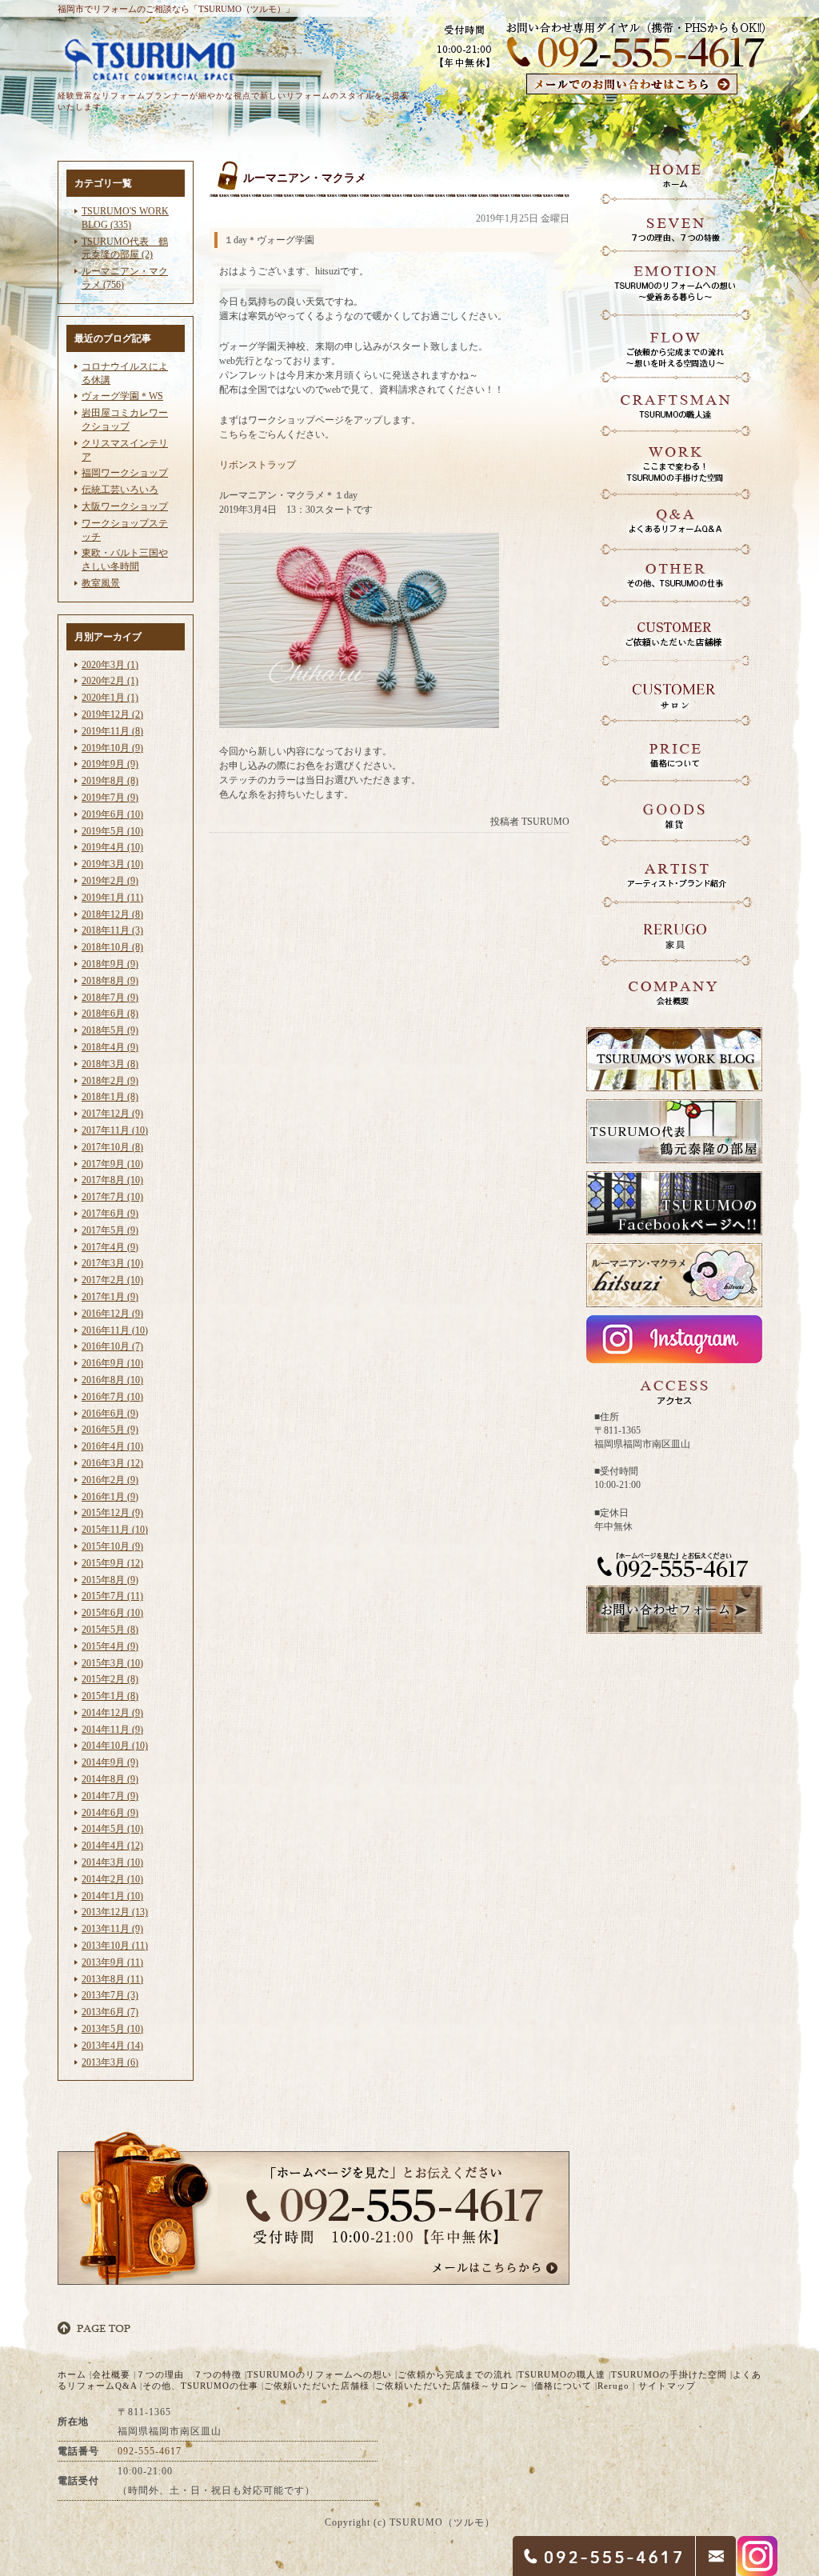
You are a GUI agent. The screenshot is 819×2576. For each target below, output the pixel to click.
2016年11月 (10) (115, 1330)
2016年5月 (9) (110, 1430)
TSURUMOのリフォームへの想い (320, 2374)
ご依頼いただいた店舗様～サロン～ (452, 2386)
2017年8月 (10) (112, 1180)
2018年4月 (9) (110, 1047)
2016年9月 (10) (112, 1363)
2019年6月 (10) (112, 814)
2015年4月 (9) (110, 1646)
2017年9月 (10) (112, 1164)
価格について (563, 2386)
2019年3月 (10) (112, 864)
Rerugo (613, 2386)
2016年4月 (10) (112, 1446)
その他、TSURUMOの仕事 (200, 2386)
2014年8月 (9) (110, 1779)
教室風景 (101, 583)
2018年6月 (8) (110, 1014)
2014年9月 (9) (110, 1762)
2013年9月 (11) (112, 1962)
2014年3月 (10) (112, 1862)
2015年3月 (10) (112, 1663)
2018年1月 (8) (110, 1097)
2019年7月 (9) (110, 798)
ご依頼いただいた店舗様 (317, 2386)
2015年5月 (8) (110, 1630)
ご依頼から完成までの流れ (455, 2374)
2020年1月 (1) (110, 698)
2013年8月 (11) (112, 1979)
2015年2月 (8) (110, 1679)
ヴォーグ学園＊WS (122, 396)
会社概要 (111, 2374)
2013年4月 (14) (112, 2046)
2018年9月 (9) (110, 964)
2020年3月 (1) (110, 665)
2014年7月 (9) (110, 1796)
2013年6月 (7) (110, 2012)
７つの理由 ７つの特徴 (189, 2374)
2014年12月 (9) (112, 1713)
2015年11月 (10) (115, 1530)
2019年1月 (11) (112, 898)
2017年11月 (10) (115, 1130)
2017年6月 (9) (110, 1214)
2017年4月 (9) (110, 1247)
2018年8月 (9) (110, 981)
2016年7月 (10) (112, 1397)
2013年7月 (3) (110, 1995)
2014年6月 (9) (110, 1813)
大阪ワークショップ (125, 506)
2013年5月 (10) (112, 2029)
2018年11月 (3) (112, 930)
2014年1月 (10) (112, 1896)
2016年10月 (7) (112, 1346)
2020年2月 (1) (110, 681)
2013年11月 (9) (112, 1929)
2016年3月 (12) (112, 1463)
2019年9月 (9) (110, 764)
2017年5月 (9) (110, 1230)
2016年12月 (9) (112, 1314)
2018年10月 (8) (112, 947)
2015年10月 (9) (112, 1546)
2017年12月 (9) (112, 1114)
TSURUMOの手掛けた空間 (669, 2374)
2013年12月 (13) (115, 1912)
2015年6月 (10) (112, 1613)
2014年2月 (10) (112, 1879)
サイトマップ (667, 2386)
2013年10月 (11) (115, 1946)
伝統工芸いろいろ (120, 490)
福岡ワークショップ (125, 473)
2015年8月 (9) (110, 1580)
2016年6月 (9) (110, 1414)
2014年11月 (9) (112, 1730)
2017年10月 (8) (112, 1147)
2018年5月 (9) (110, 1030)
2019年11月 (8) (112, 731)
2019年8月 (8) (110, 781)
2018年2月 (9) (110, 1081)
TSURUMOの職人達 (562, 2374)
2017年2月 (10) (112, 1280)
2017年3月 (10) (112, 1263)
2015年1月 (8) (110, 1696)
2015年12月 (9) (112, 1513)
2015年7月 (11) (112, 1596)
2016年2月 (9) (110, 1480)
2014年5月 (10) (112, 1829)
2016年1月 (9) (110, 1497)
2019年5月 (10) (112, 831)
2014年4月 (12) (112, 1846)
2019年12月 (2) (112, 714)
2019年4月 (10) (112, 847)
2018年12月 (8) (112, 914)
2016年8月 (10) (112, 1380)
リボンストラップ (258, 465)
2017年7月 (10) (112, 1197)
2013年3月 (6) (110, 2062)
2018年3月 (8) (110, 1064)
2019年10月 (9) (112, 748)
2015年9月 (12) (112, 1563)
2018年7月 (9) (110, 998)
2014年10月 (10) (115, 1746)
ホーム (72, 2374)
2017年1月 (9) (110, 1297)
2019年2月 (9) (110, 881)
